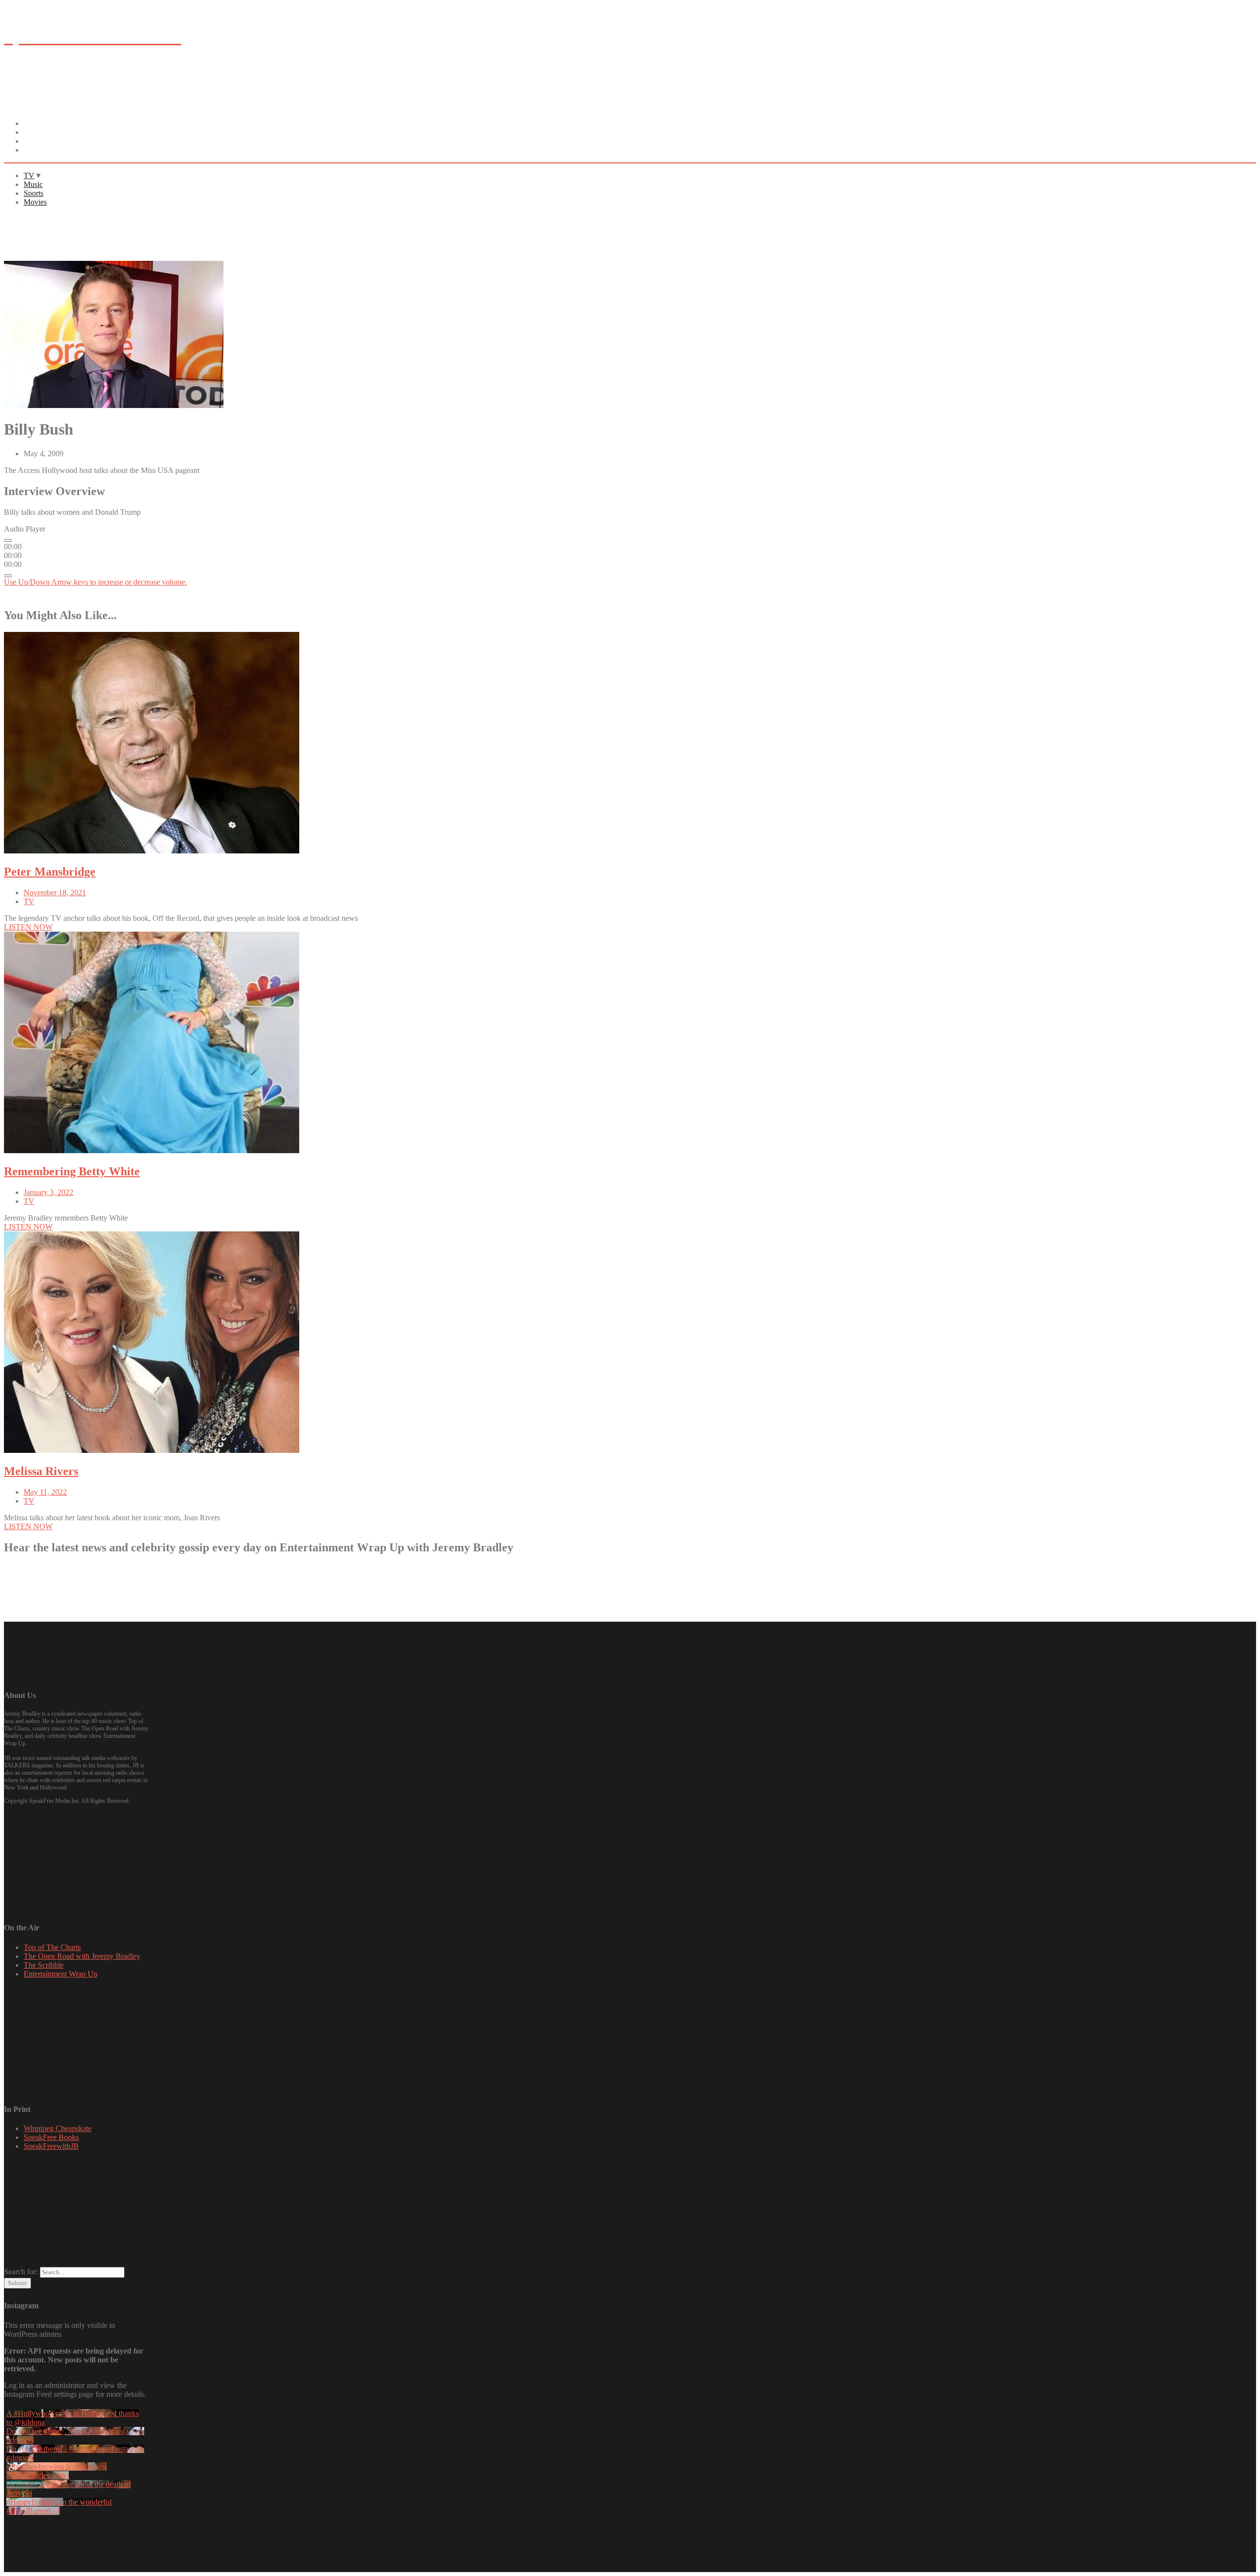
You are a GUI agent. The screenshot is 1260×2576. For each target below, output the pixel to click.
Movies (43, 150)
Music (33, 184)
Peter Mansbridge (50, 872)
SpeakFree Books (51, 2137)
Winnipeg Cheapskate (58, 2128)
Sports (33, 193)
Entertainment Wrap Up (61, 1974)
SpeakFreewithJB (51, 2146)
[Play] (8, 540)
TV (29, 175)
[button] (28, 927)
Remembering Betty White (72, 1171)
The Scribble (44, 1965)
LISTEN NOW (348, 1570)
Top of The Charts (52, 1947)
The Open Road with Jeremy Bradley (82, 1956)
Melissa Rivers (41, 1471)
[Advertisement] (183, 237)
